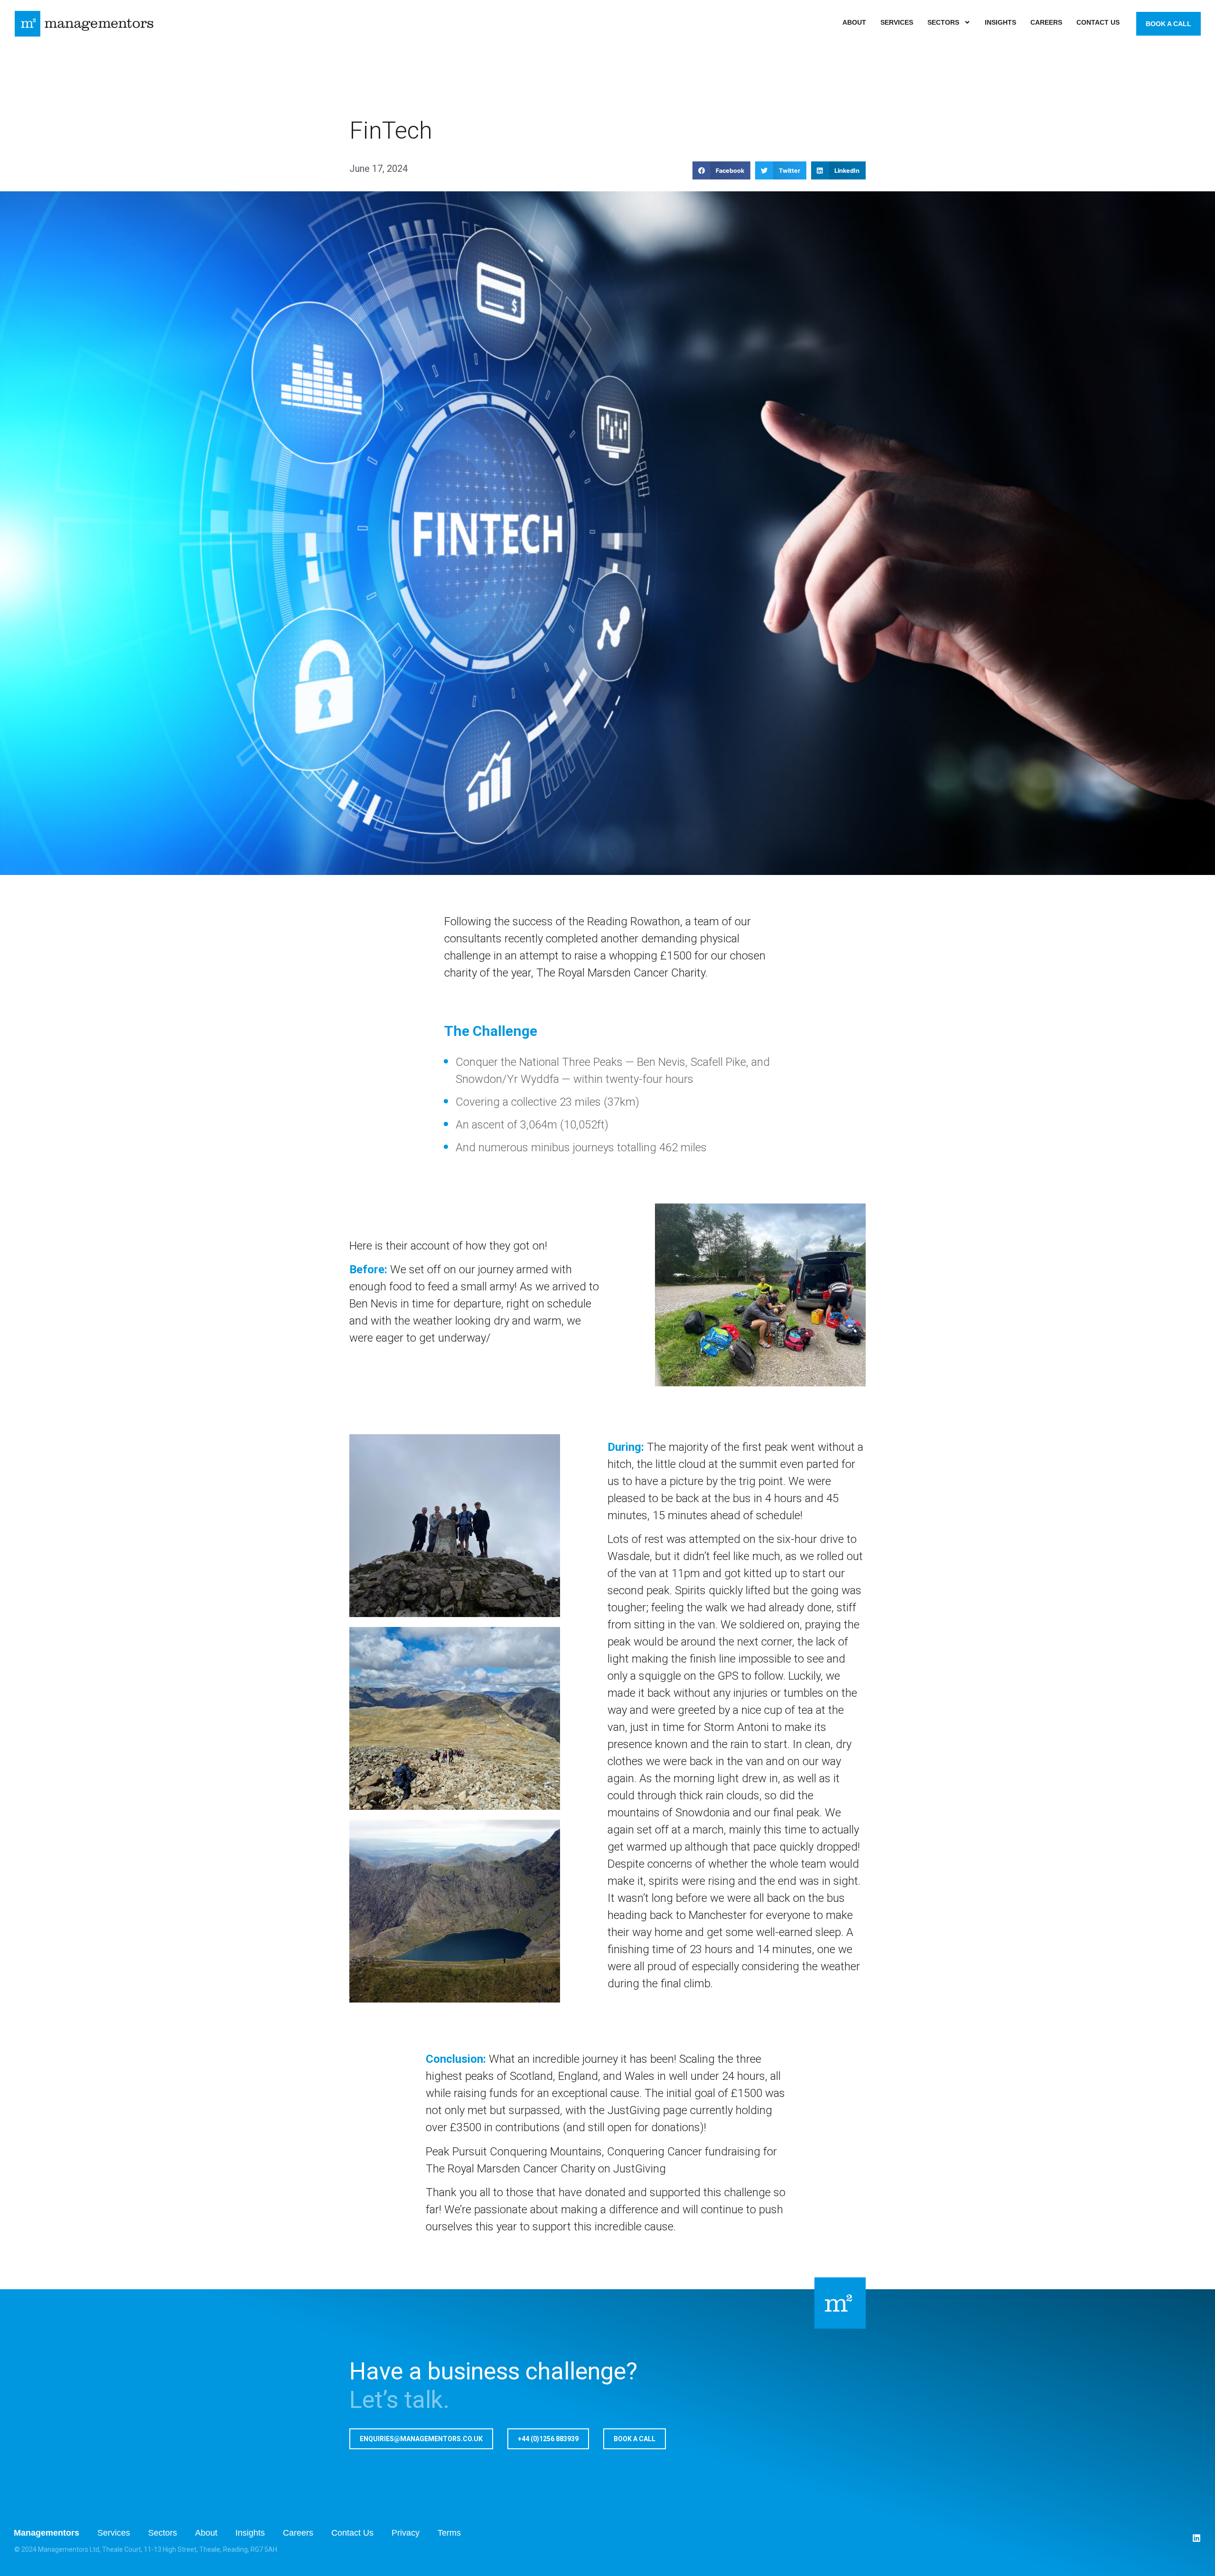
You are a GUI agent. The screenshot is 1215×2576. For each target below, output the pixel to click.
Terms (449, 2533)
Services (897, 22)
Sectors (943, 22)
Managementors (47, 2533)
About (854, 22)
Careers (1046, 22)
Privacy (406, 2533)
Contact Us (1098, 22)
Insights (1000, 22)
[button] (721, 170)
